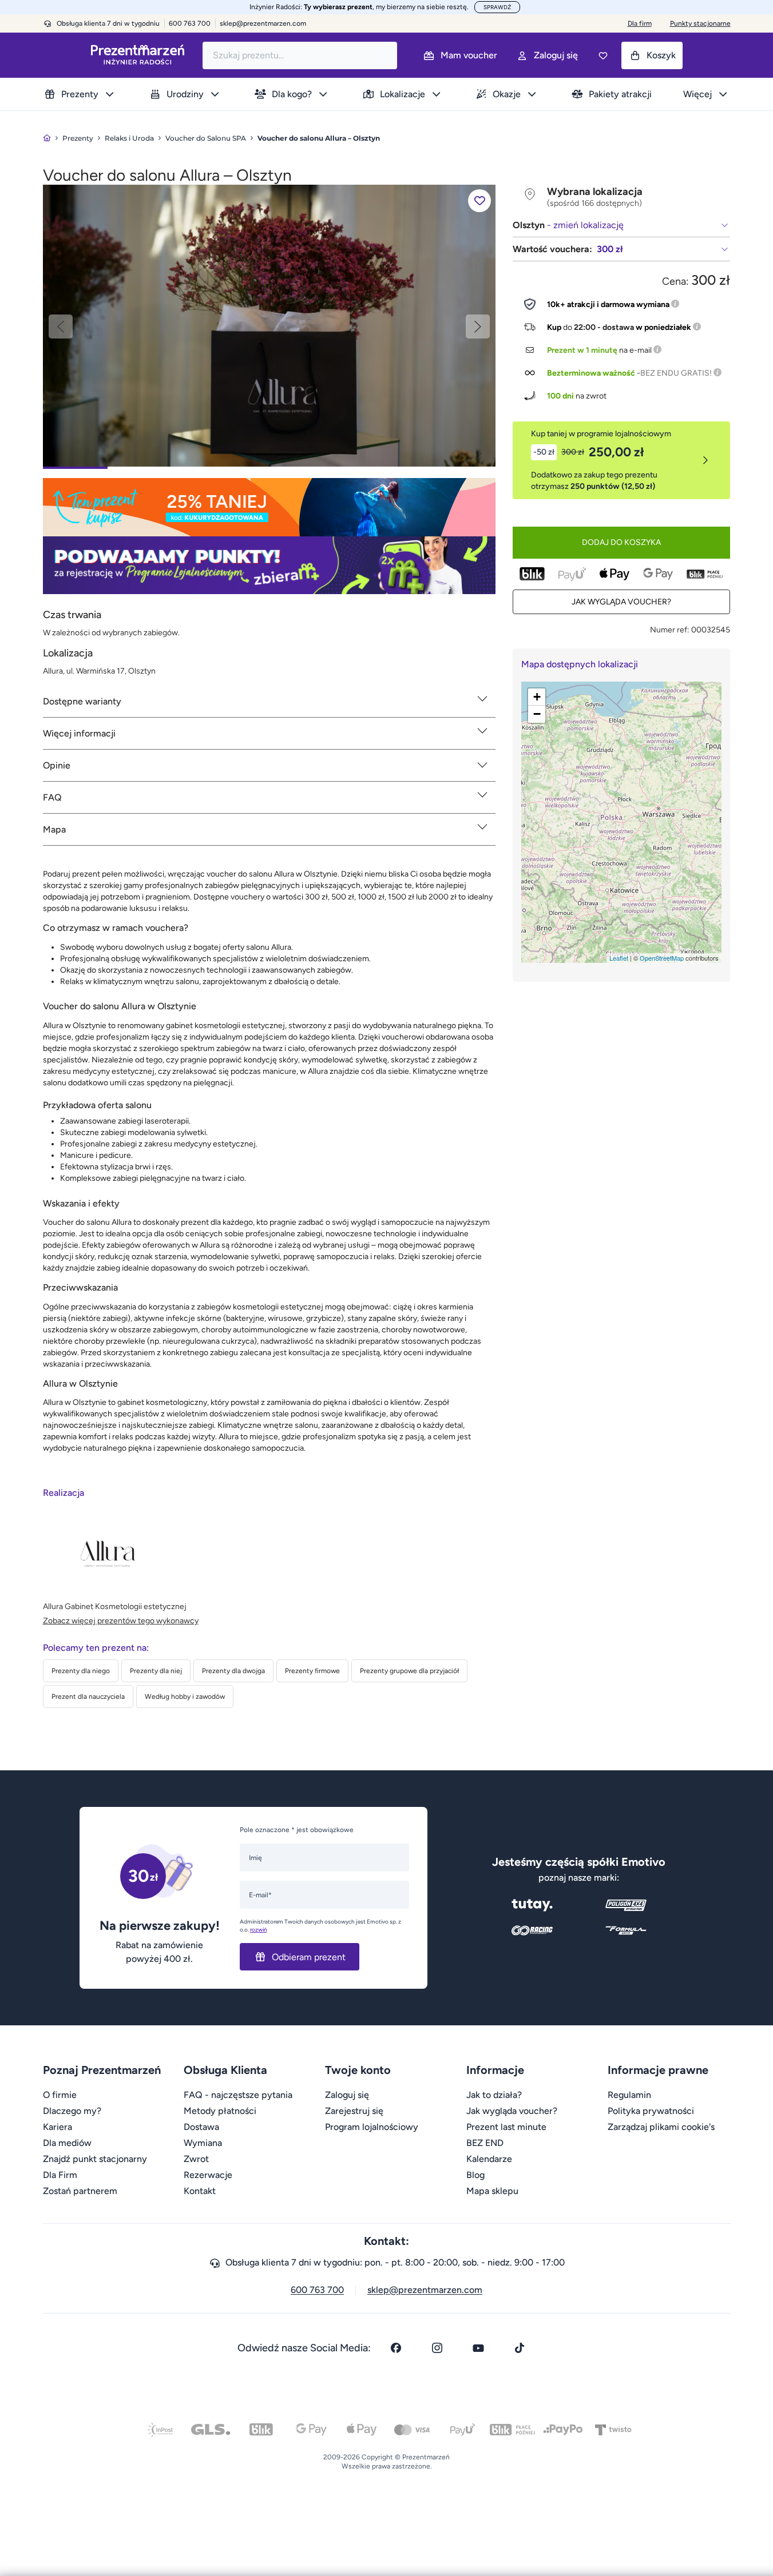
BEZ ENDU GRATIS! (676, 373)
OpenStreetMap (662, 958)
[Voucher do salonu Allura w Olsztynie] (269, 325)
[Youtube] (478, 2348)
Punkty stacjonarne (700, 23)
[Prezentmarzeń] (138, 55)
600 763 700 (317, 2290)
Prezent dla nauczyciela (88, 1697)
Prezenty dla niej (156, 1671)
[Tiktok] (520, 2348)
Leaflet (619, 958)
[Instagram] (437, 2348)
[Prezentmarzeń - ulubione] (603, 55)
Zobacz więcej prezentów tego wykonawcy (121, 1621)
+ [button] (537, 697)
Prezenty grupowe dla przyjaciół (409, 1671)
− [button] (537, 714)
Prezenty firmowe (312, 1671)
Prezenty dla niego (81, 1671)
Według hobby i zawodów (185, 1697)
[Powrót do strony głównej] (47, 138)
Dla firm (640, 23)
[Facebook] (396, 2348)
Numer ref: (670, 630)
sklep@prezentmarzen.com (263, 23)
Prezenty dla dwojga (233, 1671)
